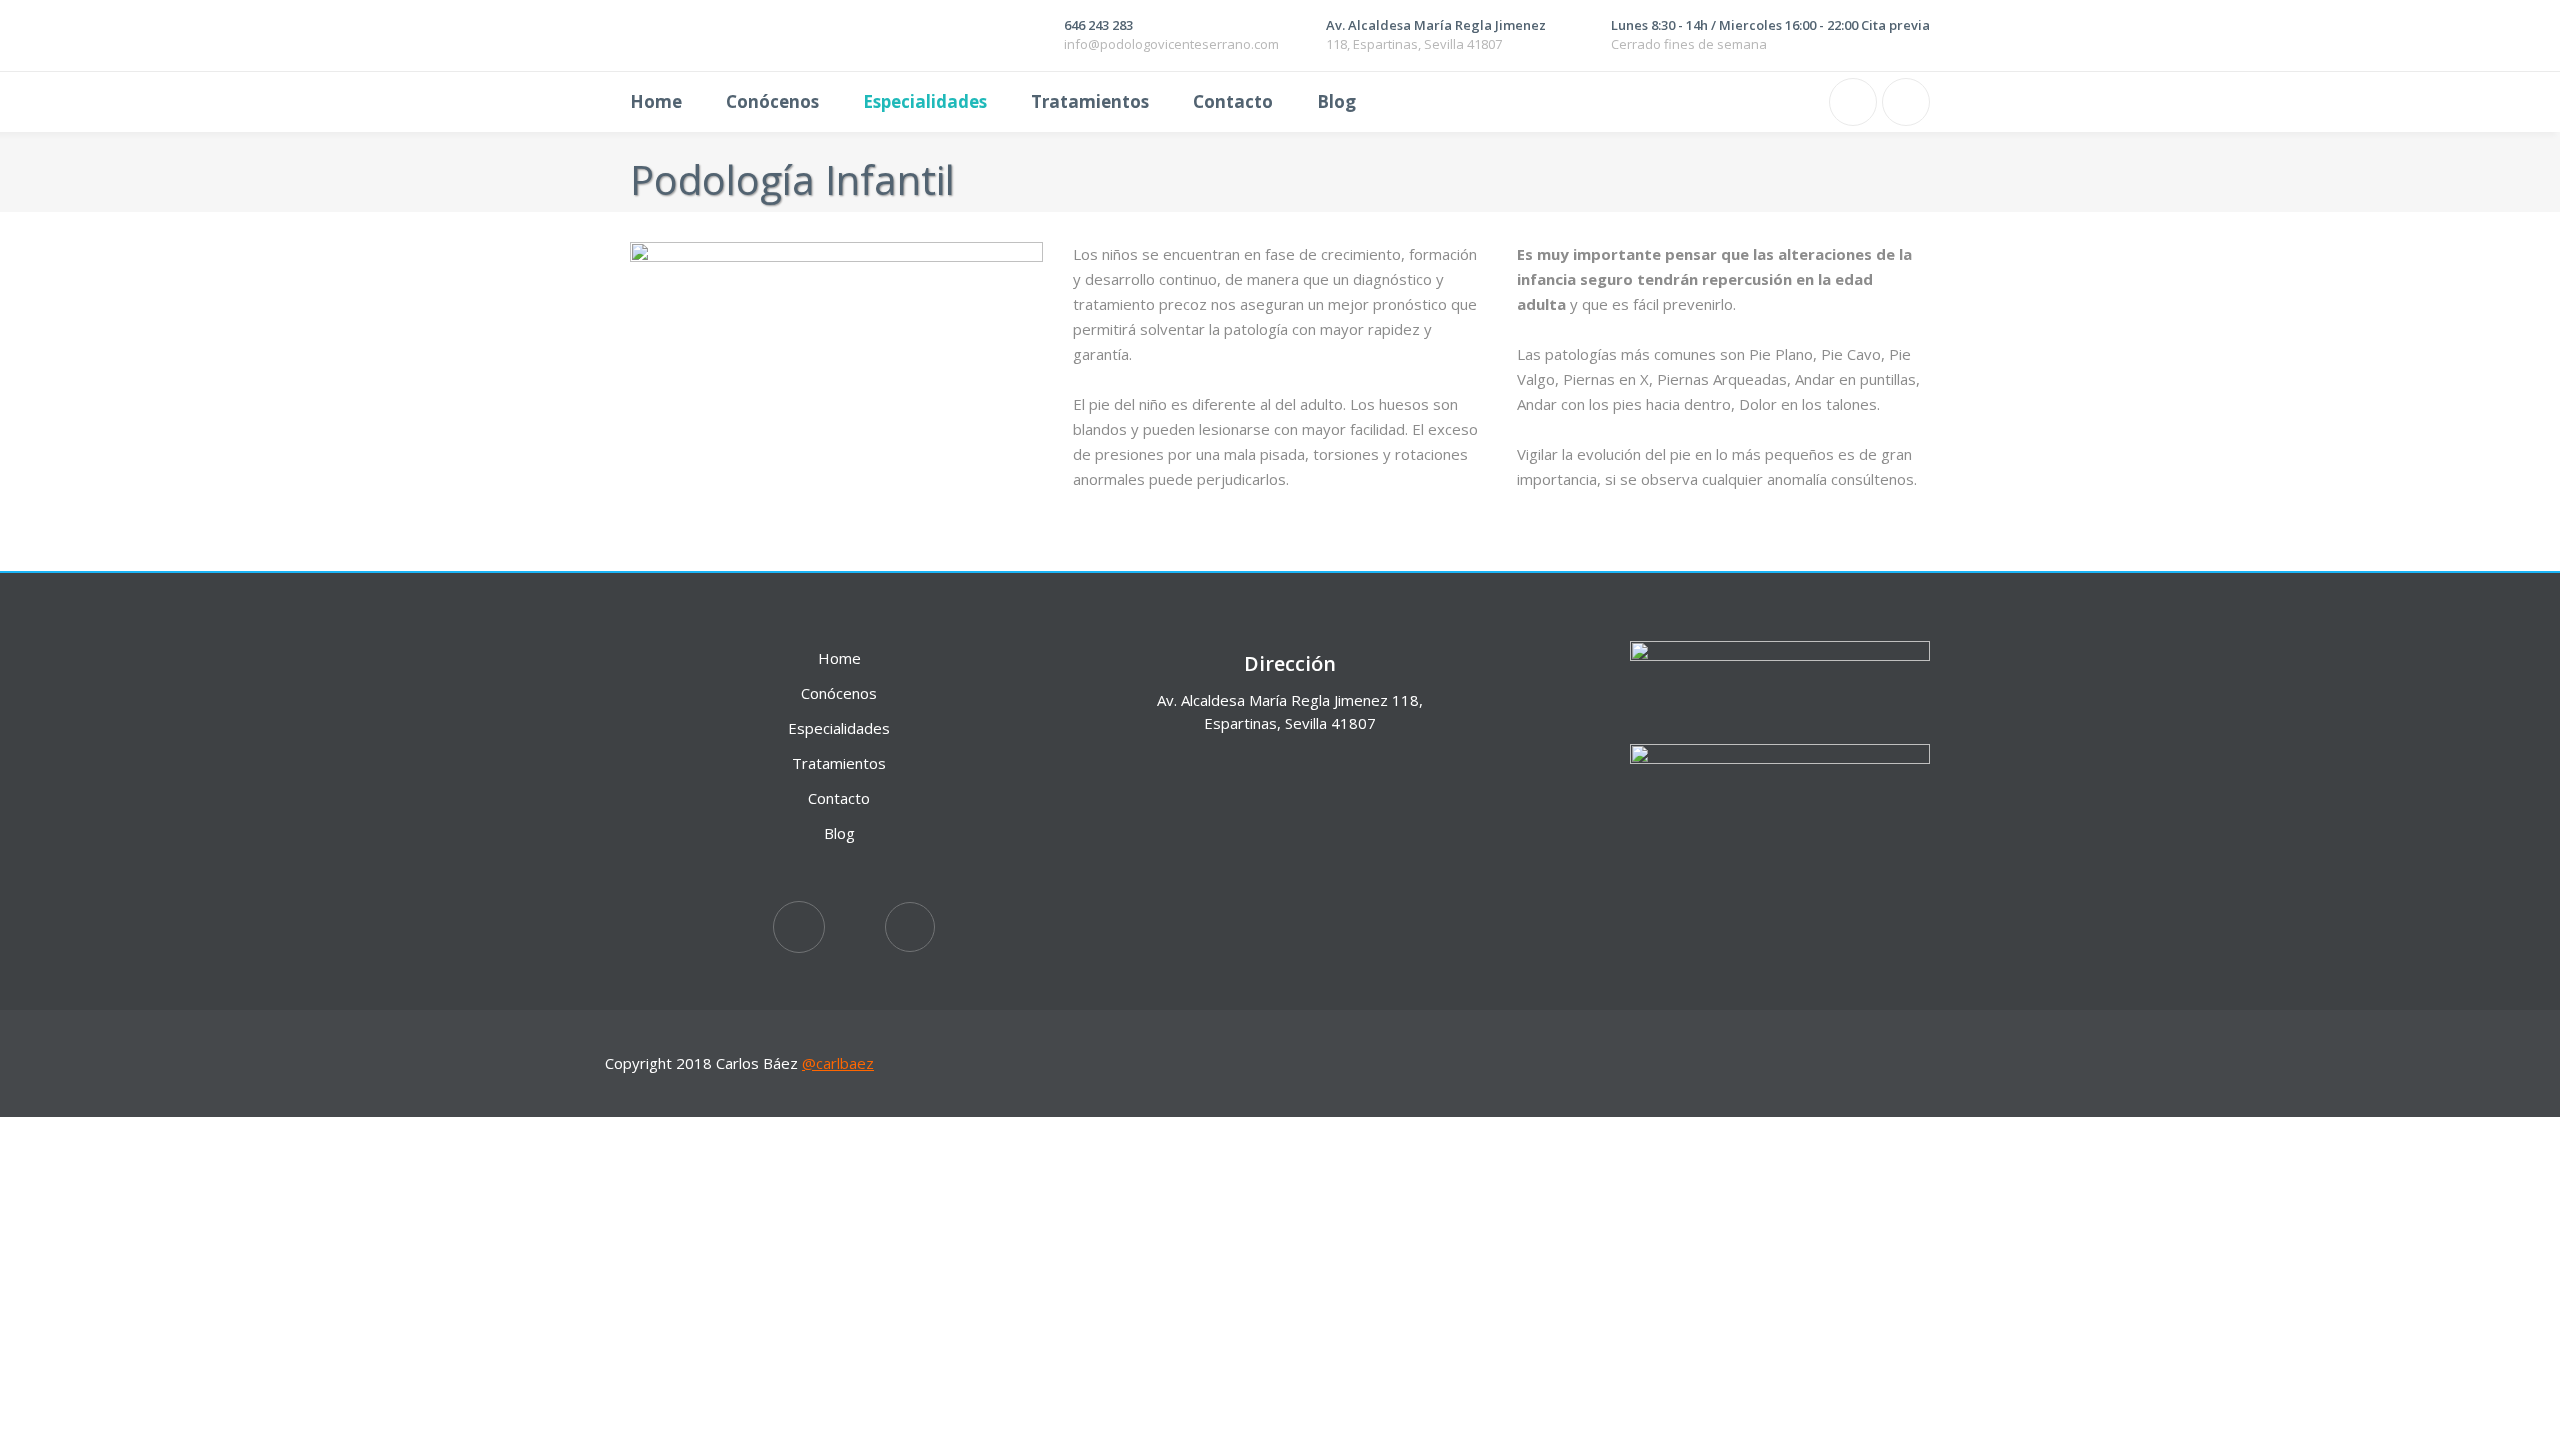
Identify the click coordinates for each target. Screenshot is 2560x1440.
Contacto (839, 798)
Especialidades (839, 728)
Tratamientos (839, 763)
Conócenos (839, 693)
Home (839, 658)
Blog (839, 833)
